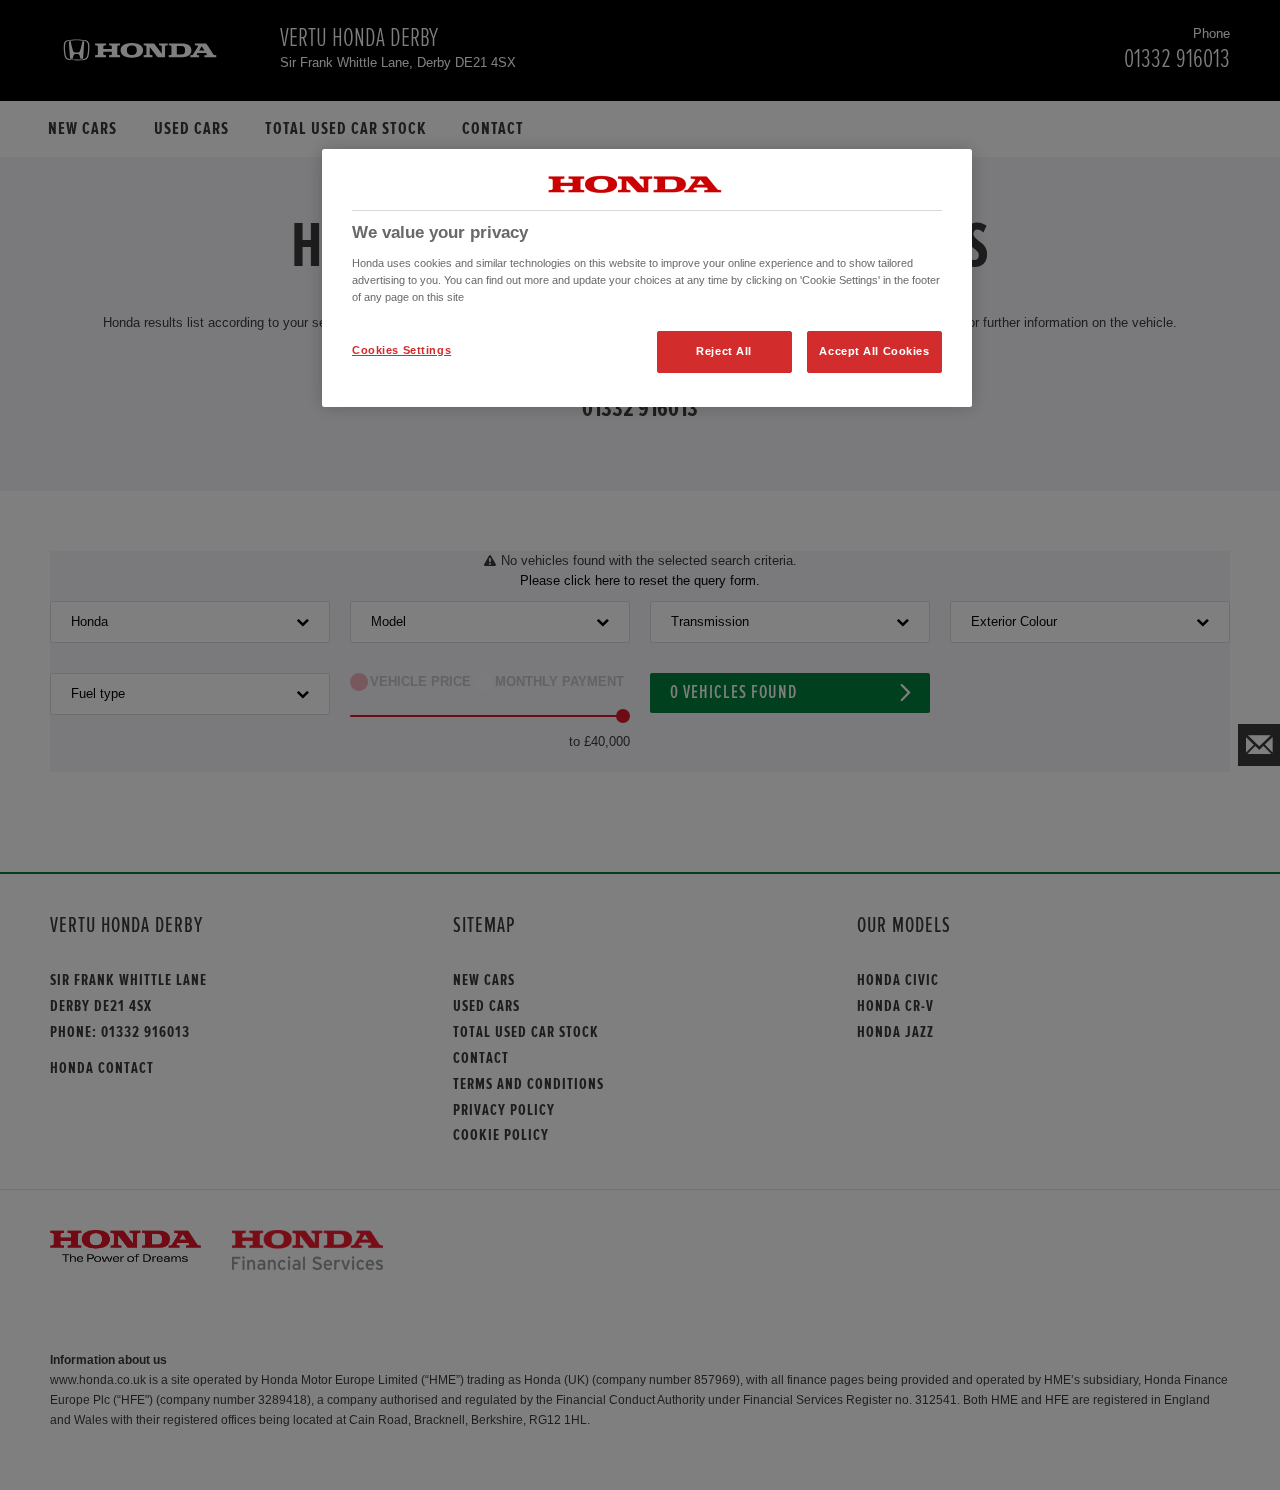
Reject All (724, 351)
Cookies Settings (401, 350)
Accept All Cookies (874, 351)
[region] (647, 278)
